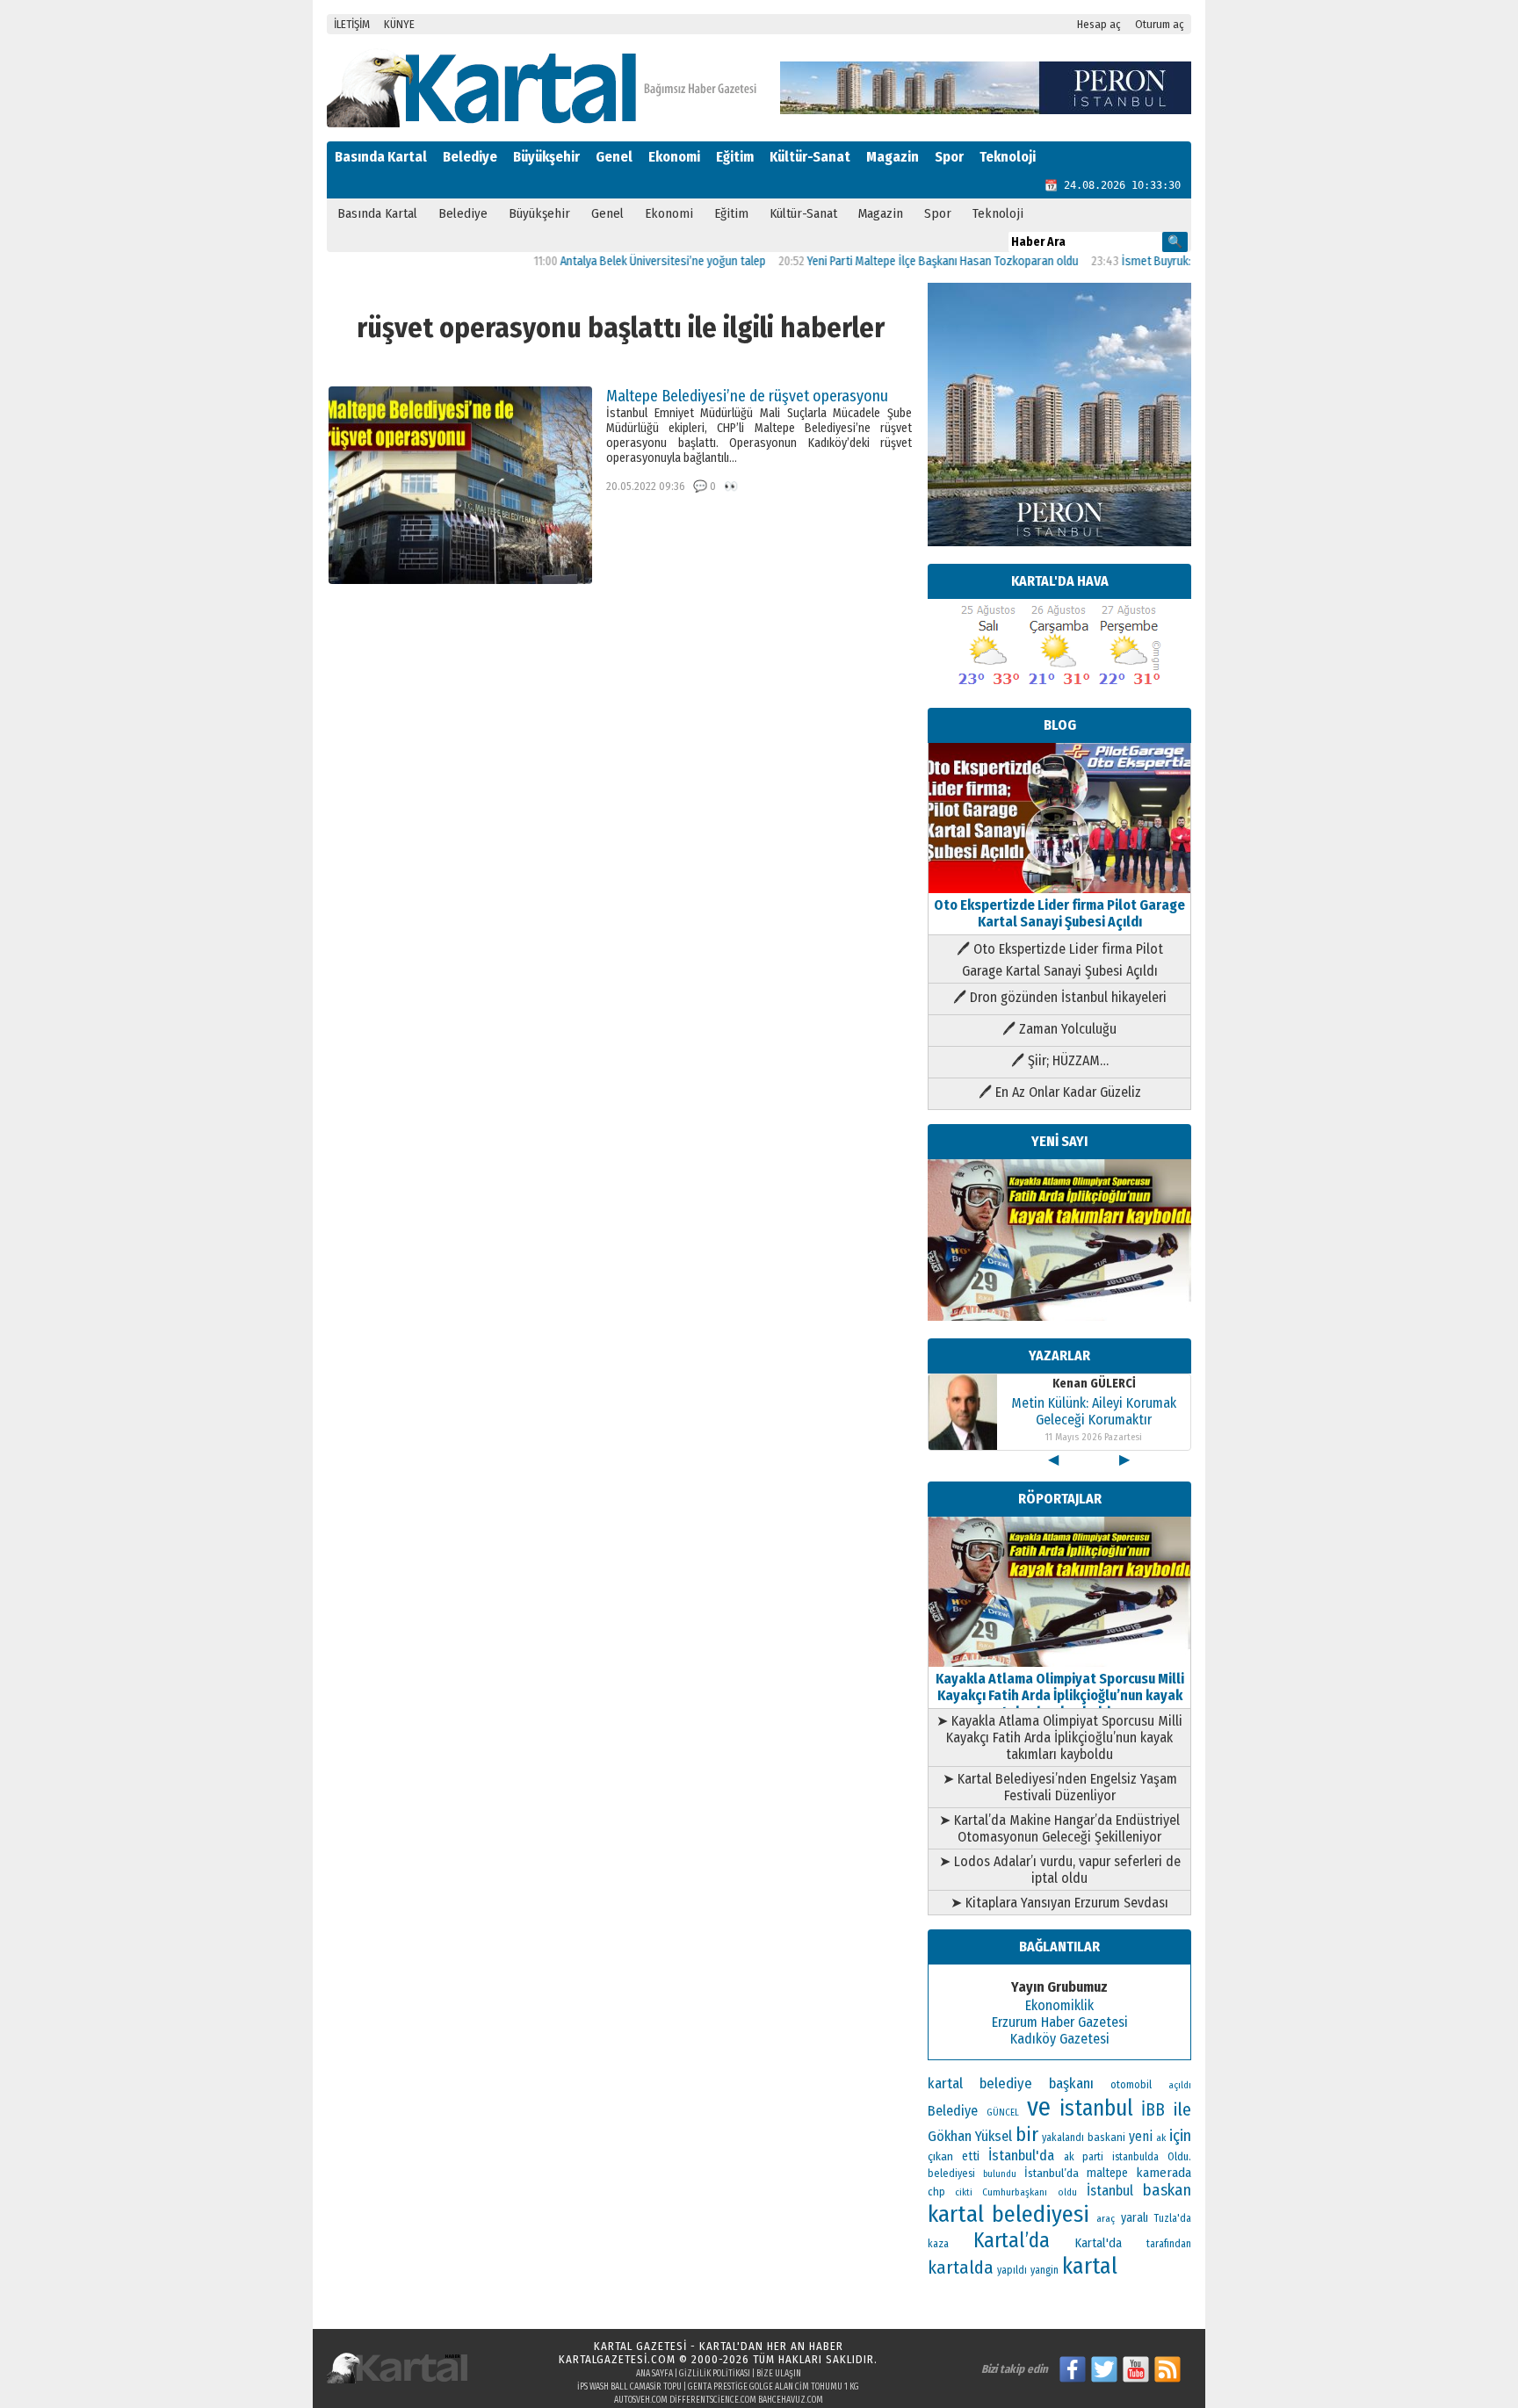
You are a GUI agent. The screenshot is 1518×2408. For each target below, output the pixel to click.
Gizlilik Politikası (715, 2374)
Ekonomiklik (1059, 2005)
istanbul (1096, 2109)
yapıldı (1012, 2270)
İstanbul (1110, 2191)
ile (1182, 2109)
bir (1027, 2134)
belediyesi (951, 2174)
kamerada (1164, 2173)
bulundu (1000, 2174)
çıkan (940, 2156)
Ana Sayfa (654, 2374)
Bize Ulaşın (779, 2374)
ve (1039, 2107)
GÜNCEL (1003, 2112)
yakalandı (1063, 2138)
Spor (949, 157)
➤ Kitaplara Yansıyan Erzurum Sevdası (1059, 1903)
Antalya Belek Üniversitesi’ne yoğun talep (614, 261)
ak (1161, 2138)
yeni (1141, 2136)
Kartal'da (1099, 2243)
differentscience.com (713, 2400)
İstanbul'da (1021, 2155)
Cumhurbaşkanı (1015, 2192)
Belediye (470, 157)
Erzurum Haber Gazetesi (1060, 2022)
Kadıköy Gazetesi (1060, 2039)
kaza (938, 2244)
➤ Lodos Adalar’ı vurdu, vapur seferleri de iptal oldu (1060, 1870)
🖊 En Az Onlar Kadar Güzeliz (1060, 1092)
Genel (614, 157)
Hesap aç (1099, 24)
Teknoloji (1008, 157)
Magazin (893, 157)
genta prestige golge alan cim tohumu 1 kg (773, 2387)
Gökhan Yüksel (970, 2136)
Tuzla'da (1173, 2218)
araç (1106, 2218)
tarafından (1169, 2244)
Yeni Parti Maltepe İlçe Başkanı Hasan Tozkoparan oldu (894, 261)
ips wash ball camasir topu (629, 2387)
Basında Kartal (381, 157)
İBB (1153, 2110)
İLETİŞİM (352, 24)
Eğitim (735, 157)
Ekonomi (674, 157)
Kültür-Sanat (810, 157)
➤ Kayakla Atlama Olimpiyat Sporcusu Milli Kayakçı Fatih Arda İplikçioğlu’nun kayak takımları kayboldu (1059, 1738)
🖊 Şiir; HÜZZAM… (1060, 1060)
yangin (1045, 2270)
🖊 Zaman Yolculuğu (1059, 1029)
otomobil (1131, 2084)
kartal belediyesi (1008, 2214)
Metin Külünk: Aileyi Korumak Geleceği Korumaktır (1094, 1411)
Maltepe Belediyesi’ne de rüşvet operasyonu (747, 396)
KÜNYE (399, 24)
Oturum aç (1160, 24)
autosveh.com (641, 2400)
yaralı (1135, 2218)
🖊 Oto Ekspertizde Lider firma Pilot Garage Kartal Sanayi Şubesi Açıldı (1060, 960)
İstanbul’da (1052, 2173)
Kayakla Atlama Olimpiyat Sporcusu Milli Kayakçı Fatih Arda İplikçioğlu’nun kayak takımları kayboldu (1060, 1695)
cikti (964, 2192)
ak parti (1084, 2156)
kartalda (961, 2267)
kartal (1090, 2266)
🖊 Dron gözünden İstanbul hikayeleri (1060, 997)
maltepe (1107, 2173)
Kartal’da (1012, 2240)
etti (971, 2156)
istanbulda (1135, 2157)
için (1180, 2136)
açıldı (1180, 2085)
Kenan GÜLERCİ (1094, 1384)
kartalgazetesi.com (617, 2359)
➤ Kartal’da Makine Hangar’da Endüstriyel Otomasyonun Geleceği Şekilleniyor (1059, 1828)
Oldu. (1179, 2156)
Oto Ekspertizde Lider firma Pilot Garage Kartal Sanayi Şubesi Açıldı (1059, 913)
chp (936, 2192)
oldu (1067, 2192)
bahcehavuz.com (791, 2400)
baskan (1167, 2190)
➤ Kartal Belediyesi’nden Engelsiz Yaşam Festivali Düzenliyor (1060, 1787)
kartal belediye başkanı (1011, 2083)
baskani (1106, 2137)
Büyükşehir (546, 157)
